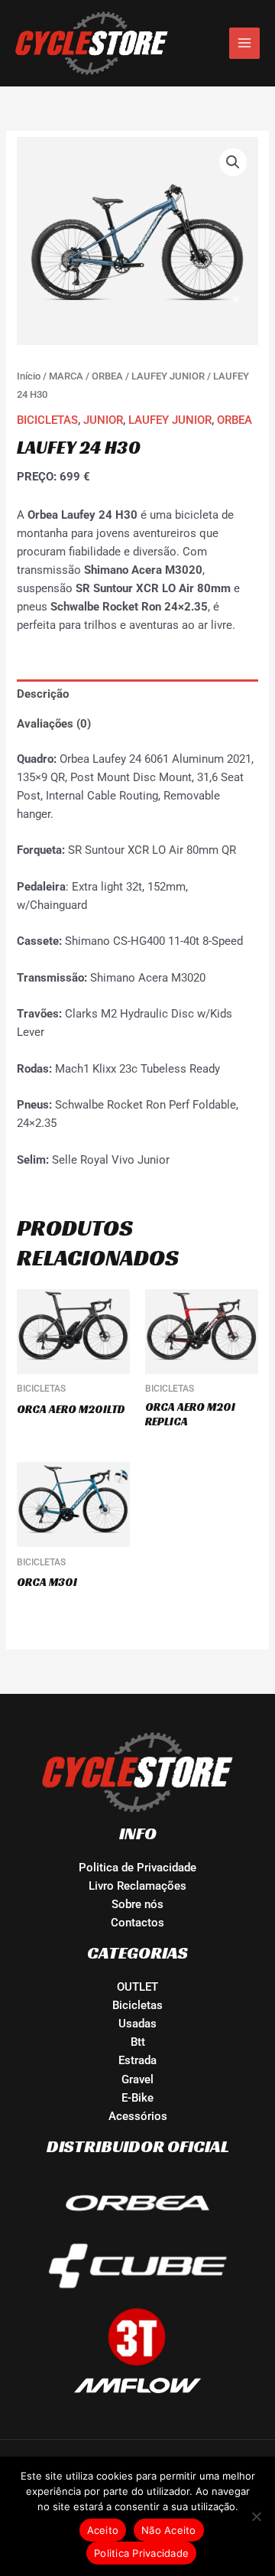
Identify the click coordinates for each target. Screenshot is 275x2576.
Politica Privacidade (141, 2553)
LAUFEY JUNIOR (168, 376)
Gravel (137, 2079)
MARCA (66, 376)
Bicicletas (137, 2005)
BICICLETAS (47, 420)
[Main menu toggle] (244, 43)
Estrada (137, 2060)
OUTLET (137, 1987)
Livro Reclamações (137, 1886)
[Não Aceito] (256, 2516)
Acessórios (138, 2116)
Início (29, 376)
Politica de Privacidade (137, 1868)
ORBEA (107, 376)
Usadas (137, 2024)
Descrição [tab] (43, 694)
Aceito (103, 2530)
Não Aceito (169, 2530)
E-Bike (137, 2098)
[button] (233, 162)
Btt (138, 2042)
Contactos (137, 1923)
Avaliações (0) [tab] (54, 724)
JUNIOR (103, 420)
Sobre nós (137, 1904)
